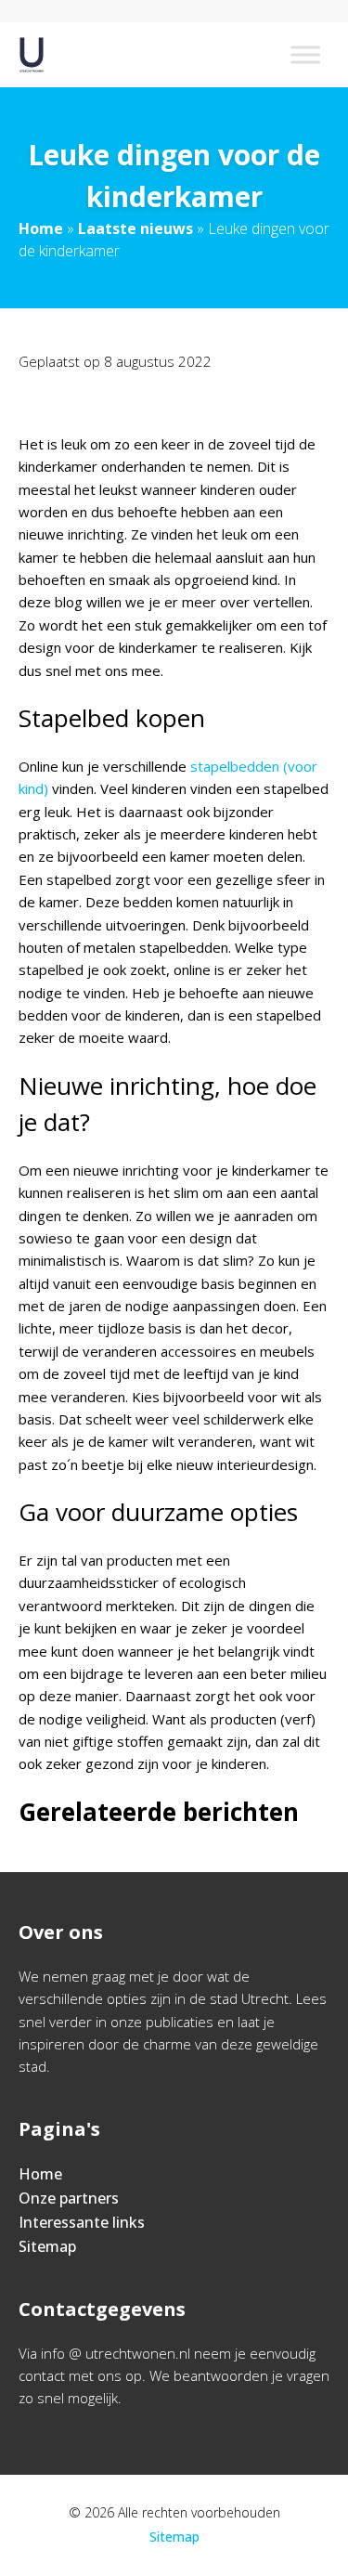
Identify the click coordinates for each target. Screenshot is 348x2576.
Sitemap (47, 2246)
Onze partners (69, 2198)
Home (41, 228)
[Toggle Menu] (305, 54)
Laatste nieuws (135, 228)
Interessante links (82, 2222)
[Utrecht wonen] (32, 55)
